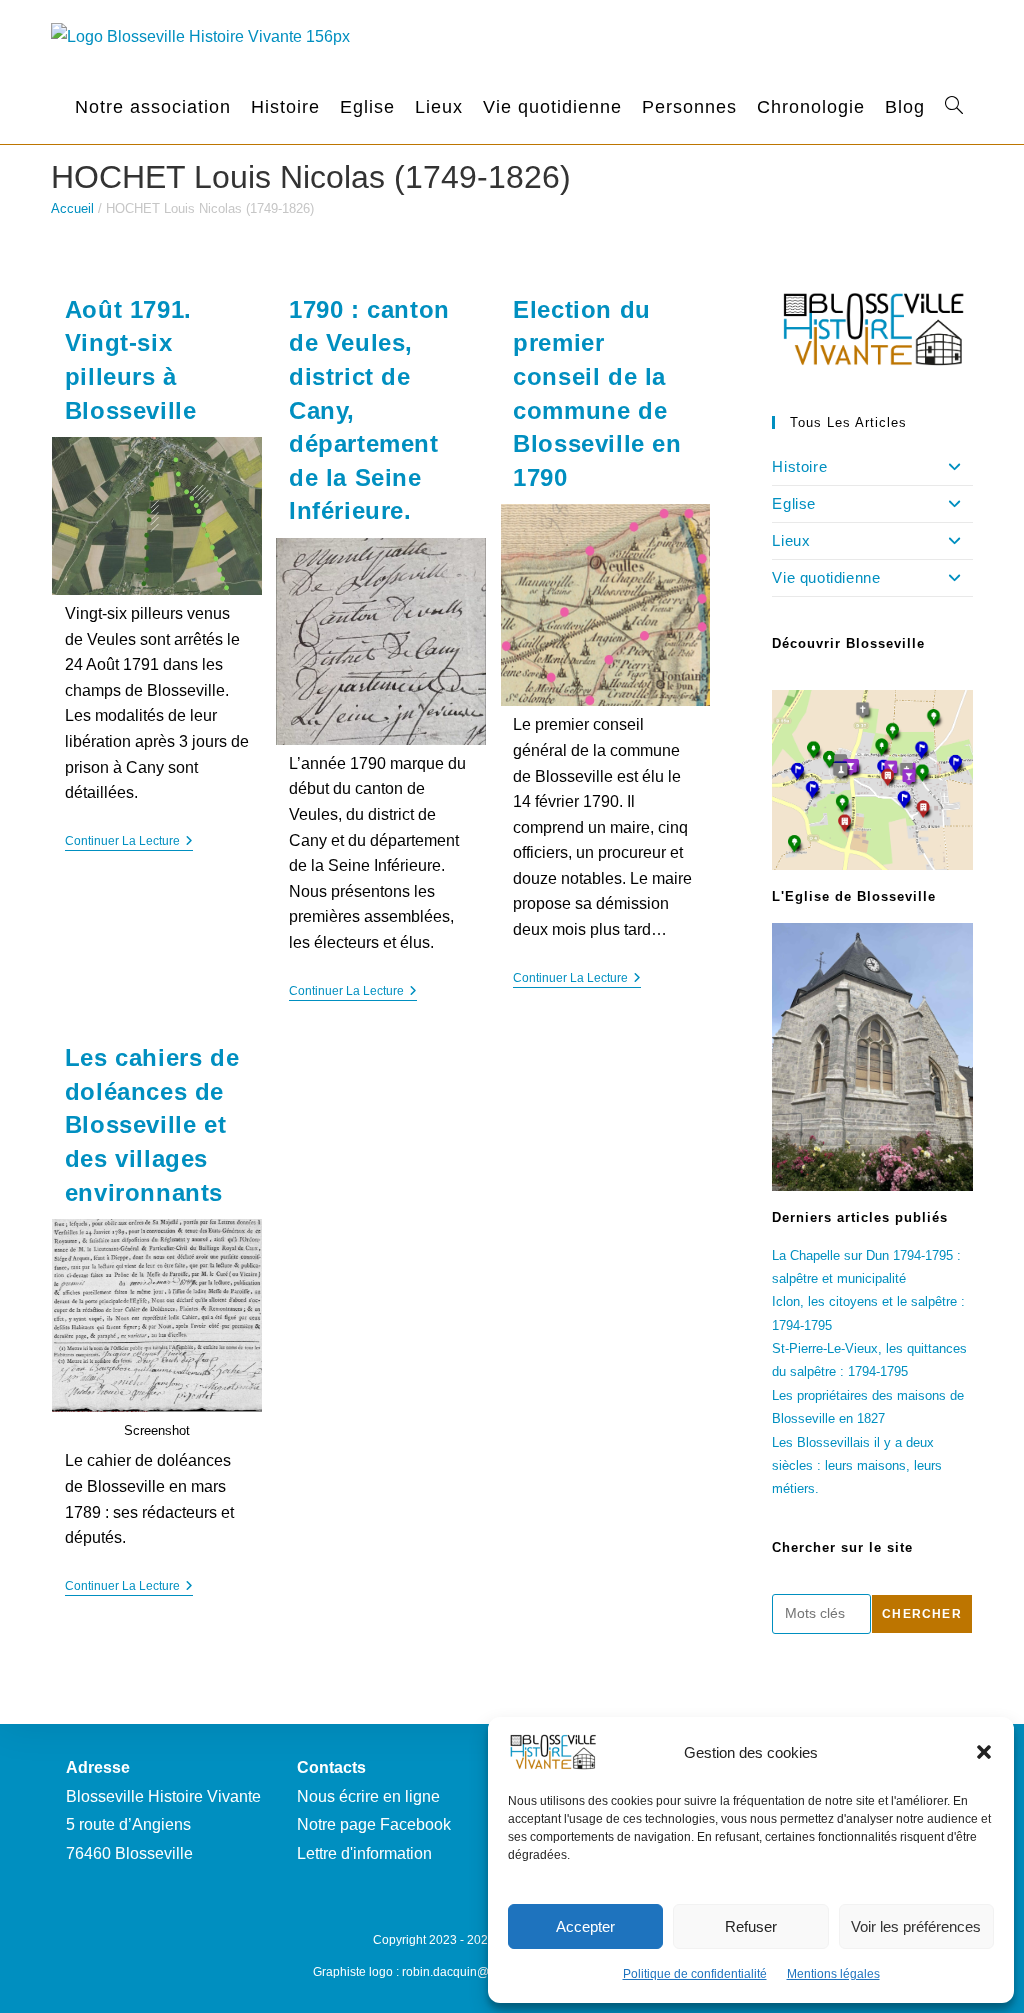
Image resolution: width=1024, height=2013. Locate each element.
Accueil (72, 208)
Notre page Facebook (374, 1824)
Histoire (799, 466)
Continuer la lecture (129, 842)
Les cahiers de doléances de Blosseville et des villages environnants (152, 1124)
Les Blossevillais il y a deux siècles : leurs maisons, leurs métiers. (857, 1466)
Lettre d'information (364, 1853)
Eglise (794, 503)
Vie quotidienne (826, 577)
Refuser (751, 1926)
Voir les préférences (916, 1926)
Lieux (791, 540)
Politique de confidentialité (695, 1974)
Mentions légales (833, 1974)
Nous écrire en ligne (368, 1796)
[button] (984, 1752)
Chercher (922, 1614)
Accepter (585, 1926)
